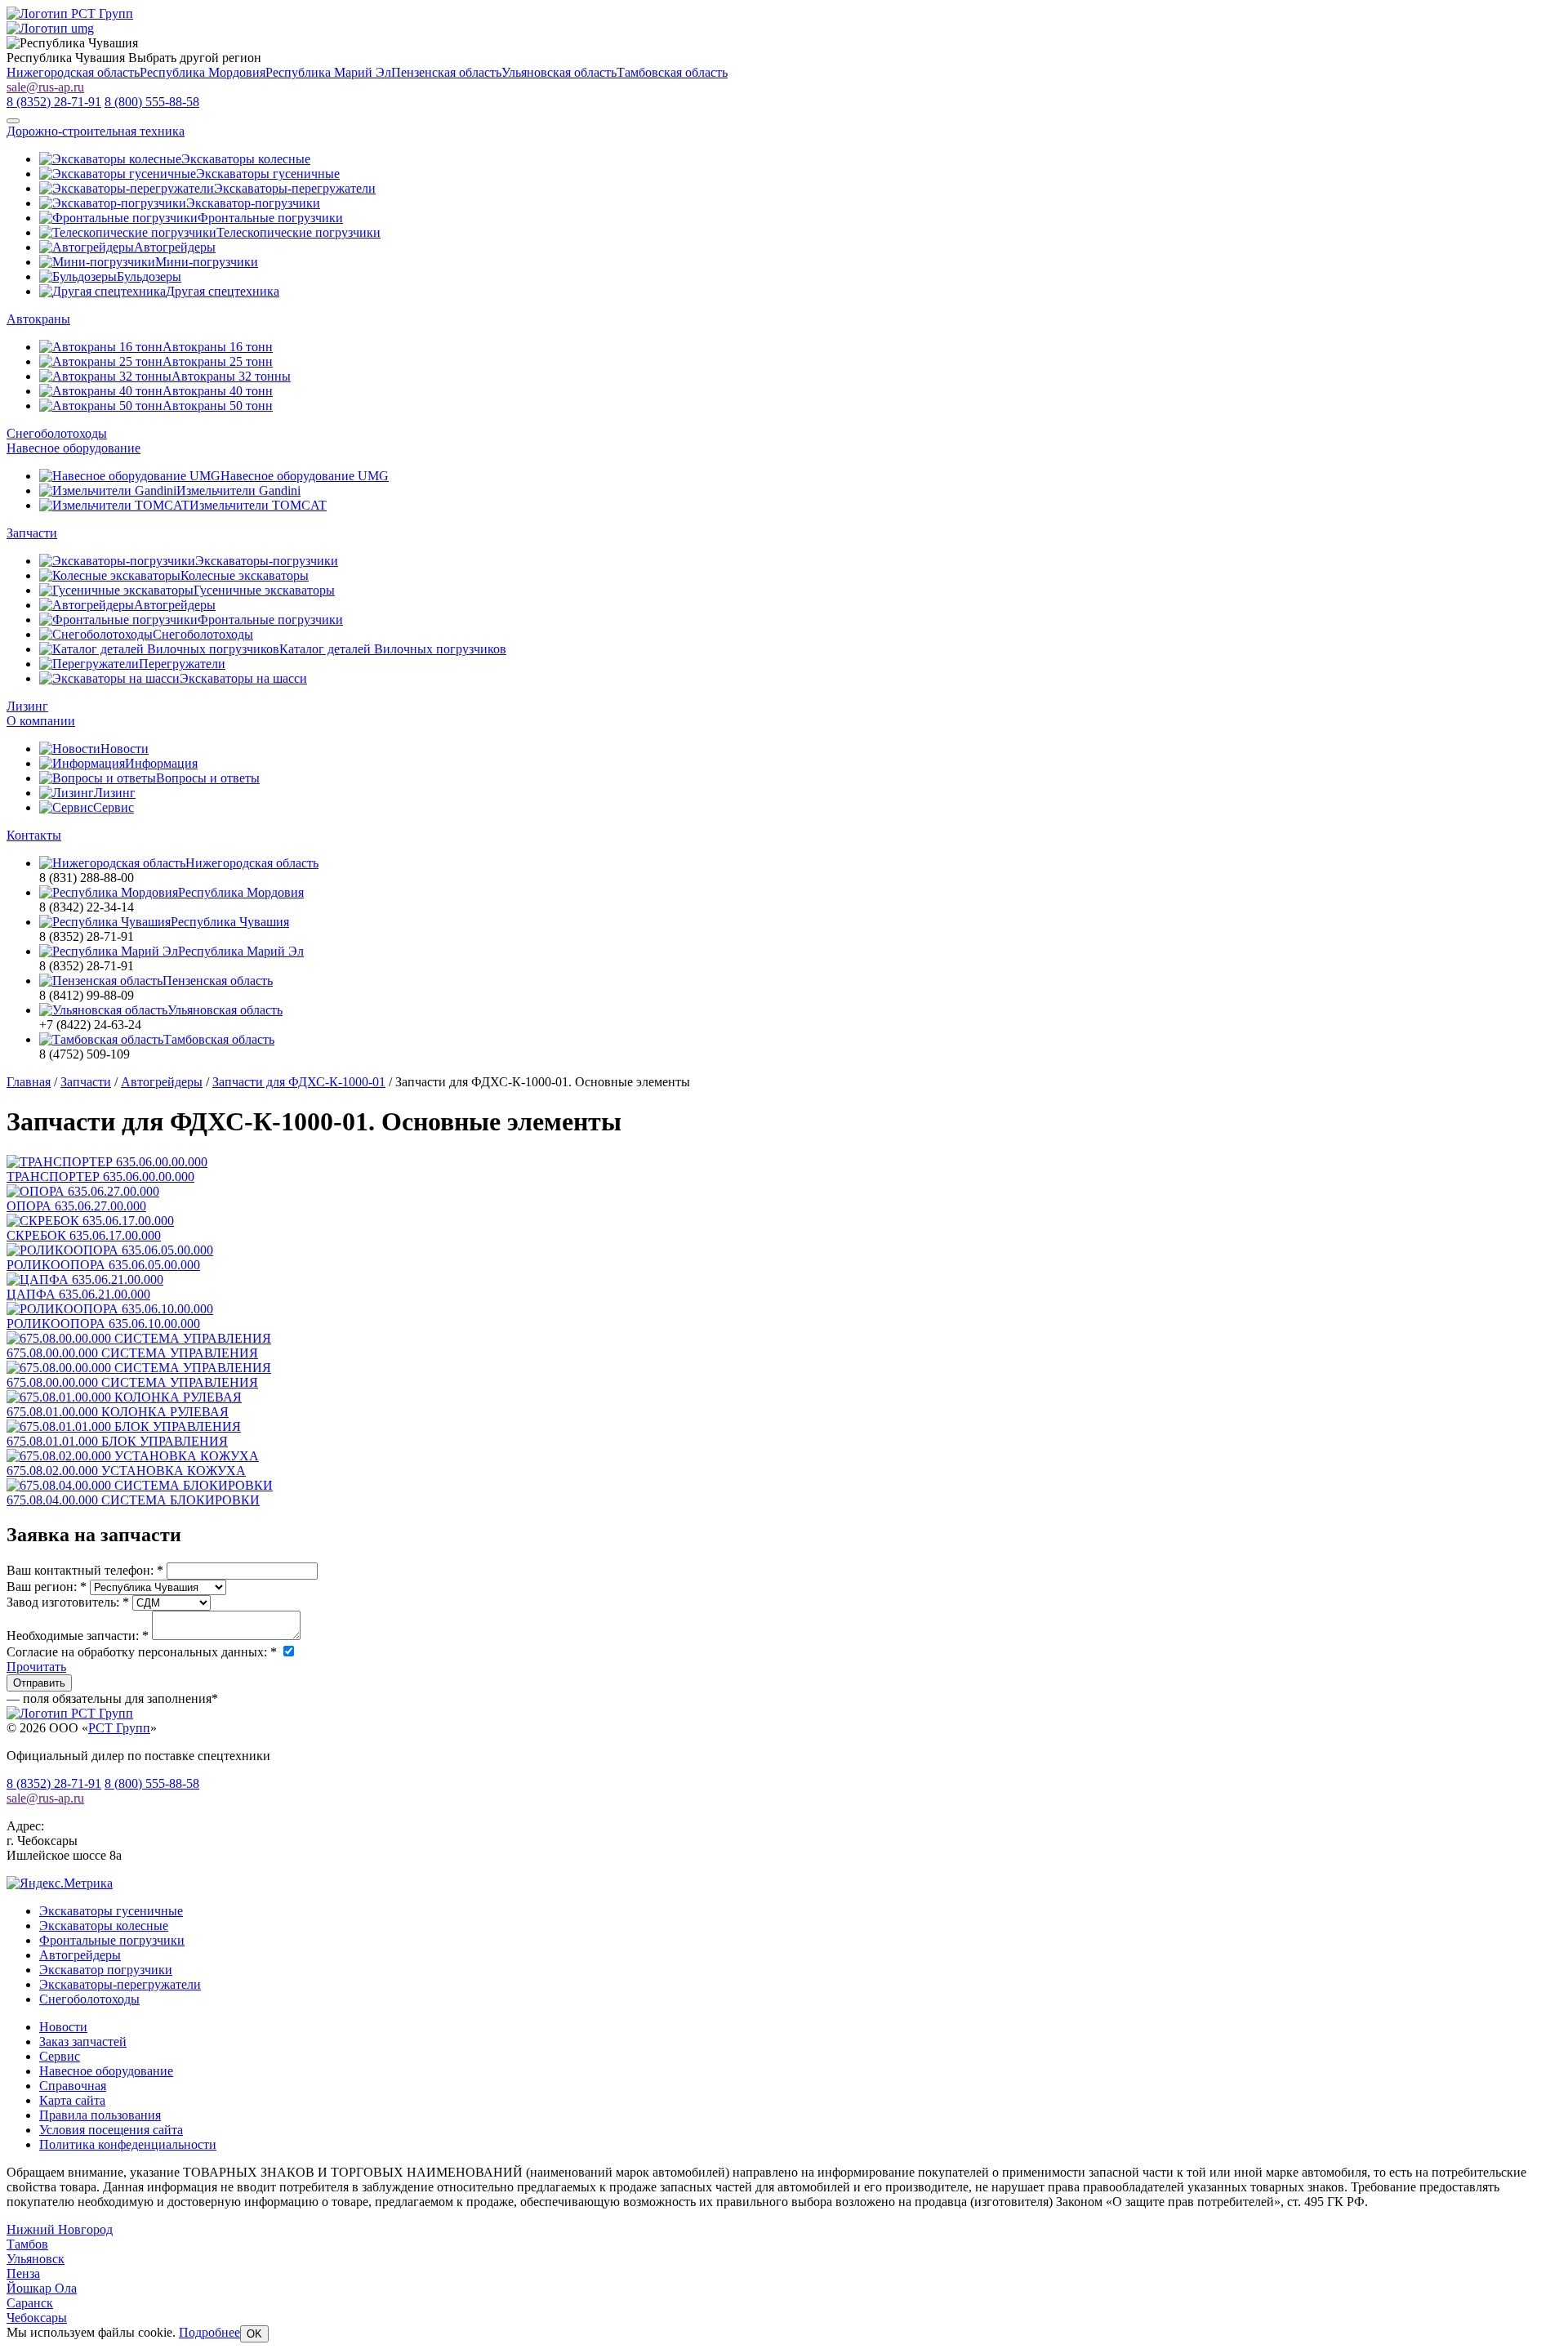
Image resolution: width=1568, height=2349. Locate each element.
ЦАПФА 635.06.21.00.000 (78, 1294)
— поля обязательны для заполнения (112, 1698)
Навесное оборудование (73, 448)
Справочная (73, 2086)
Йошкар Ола (42, 2288)
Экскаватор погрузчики (106, 1970)
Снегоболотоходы (57, 433)
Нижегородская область (73, 72)
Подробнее (209, 2332)
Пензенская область (446, 72)
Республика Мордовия (203, 72)
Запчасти (32, 533)
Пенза (23, 2273)
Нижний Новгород (60, 2229)
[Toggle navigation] (13, 121)
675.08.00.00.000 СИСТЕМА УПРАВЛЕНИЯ (132, 1353)
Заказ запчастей (83, 2041)
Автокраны (38, 319)
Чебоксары (37, 2318)
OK (254, 2334)
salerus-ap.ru (45, 87)
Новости (63, 2027)
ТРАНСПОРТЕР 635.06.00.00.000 (100, 1177)
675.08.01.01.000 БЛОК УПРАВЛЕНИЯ (117, 1441)
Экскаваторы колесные (104, 1926)
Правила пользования (100, 2115)
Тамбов (27, 2244)
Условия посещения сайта (111, 2130)
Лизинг (27, 706)
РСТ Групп (119, 1728)
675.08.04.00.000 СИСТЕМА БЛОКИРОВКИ (133, 1500)
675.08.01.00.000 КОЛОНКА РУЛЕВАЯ (118, 1412)
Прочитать (36, 1667)
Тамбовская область (672, 72)
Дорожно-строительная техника (96, 131)
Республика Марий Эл (328, 72)
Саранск (30, 2303)
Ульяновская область (559, 72)
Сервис (60, 2056)
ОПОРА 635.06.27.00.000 (76, 1206)
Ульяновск (36, 2259)
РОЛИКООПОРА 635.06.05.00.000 (103, 1265)
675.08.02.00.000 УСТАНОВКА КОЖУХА (126, 1471)
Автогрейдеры (80, 1955)
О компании (41, 721)
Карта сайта (72, 2100)
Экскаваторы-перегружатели (120, 1984)
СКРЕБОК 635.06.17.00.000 (84, 1235)
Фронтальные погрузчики (112, 1940)
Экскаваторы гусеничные (111, 1911)
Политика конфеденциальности (128, 2144)
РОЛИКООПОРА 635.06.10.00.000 (103, 1324)
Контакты (34, 835)
